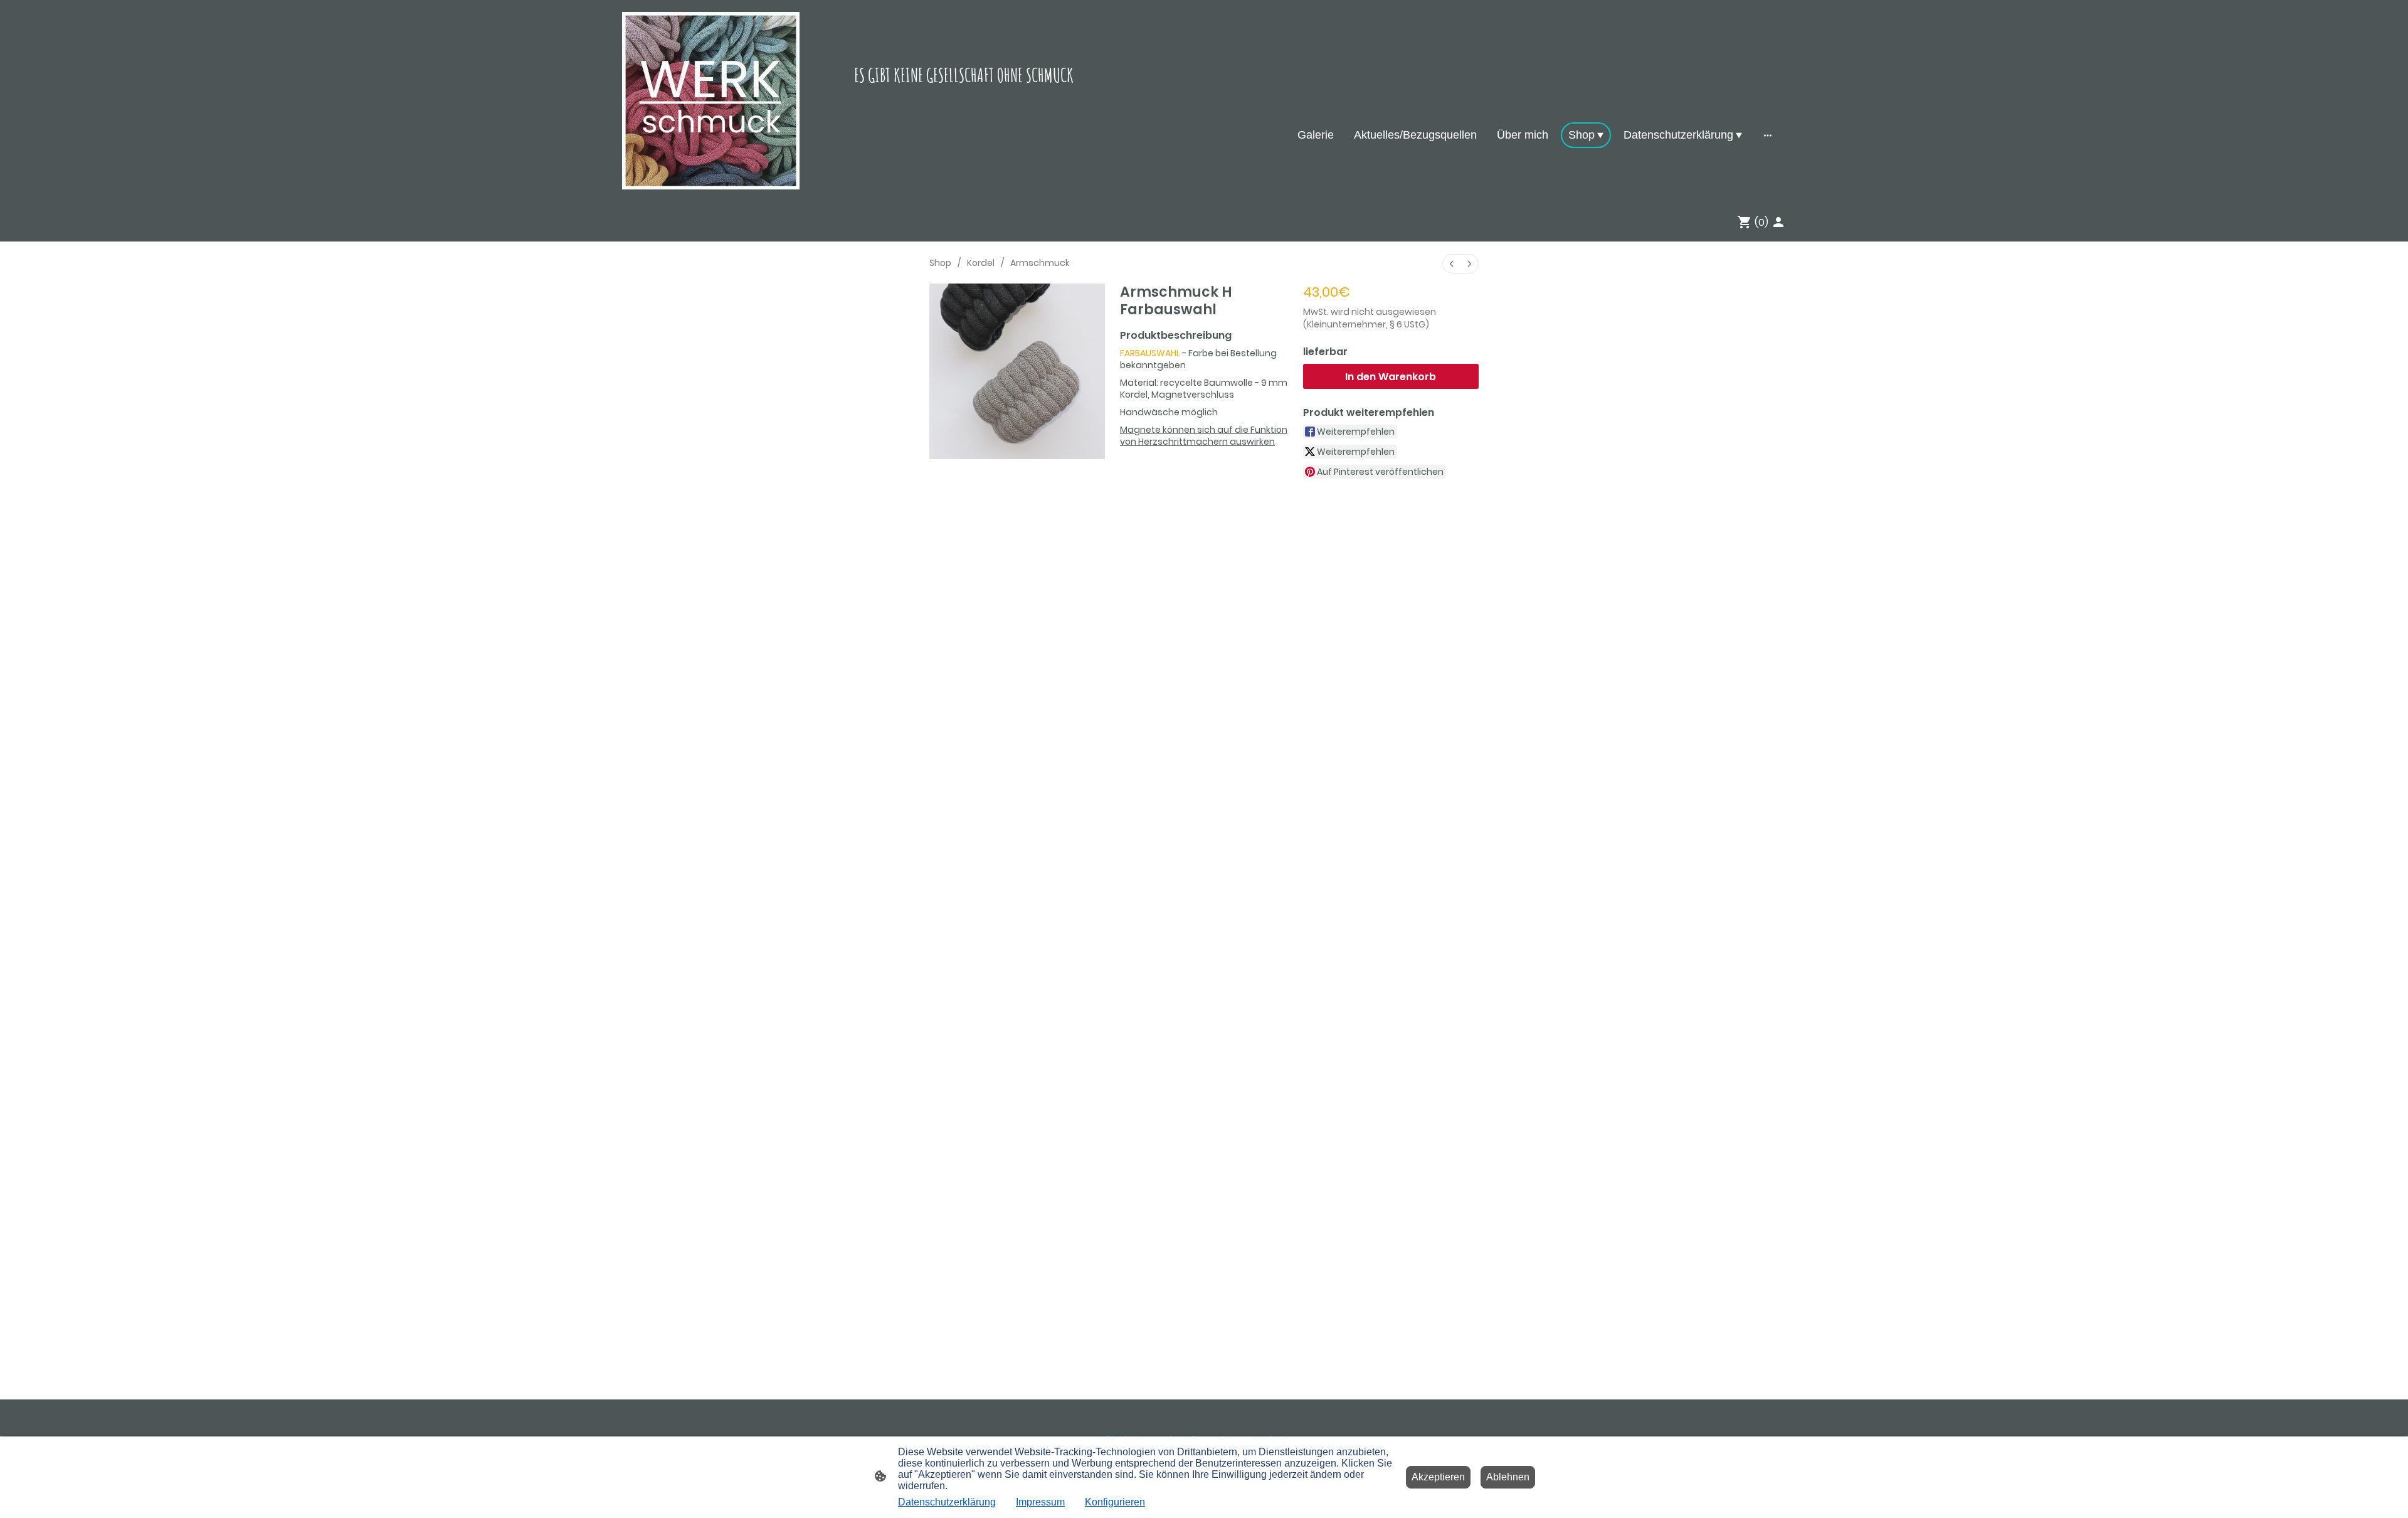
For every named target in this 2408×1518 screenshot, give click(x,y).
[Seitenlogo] (711, 101)
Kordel (981, 263)
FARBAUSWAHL (1150, 353)
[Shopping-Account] (1778, 222)
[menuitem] (1452, 264)
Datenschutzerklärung (947, 1502)
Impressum (1040, 1502)
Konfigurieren (1115, 1502)
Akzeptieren (1438, 1477)
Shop (940, 263)
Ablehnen (1508, 1477)
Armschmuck (1040, 263)
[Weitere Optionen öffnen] (1768, 135)
